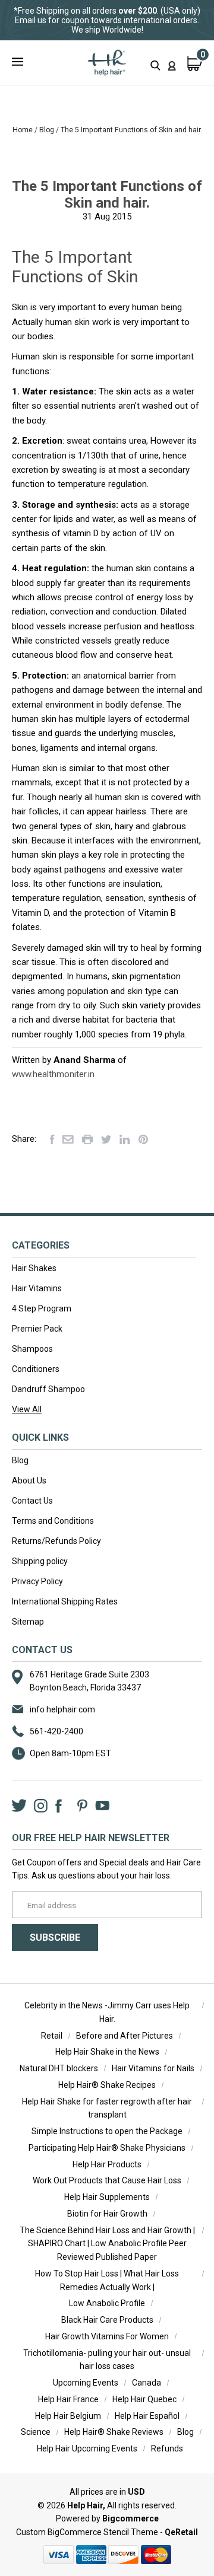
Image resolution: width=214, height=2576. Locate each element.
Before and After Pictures (125, 2036)
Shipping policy (40, 1561)
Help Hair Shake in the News (107, 2052)
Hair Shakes (34, 1268)
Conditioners (36, 1369)
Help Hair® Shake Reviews (114, 2432)
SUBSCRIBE (55, 1937)
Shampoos (32, 1349)
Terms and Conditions (53, 1521)
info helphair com (62, 1709)
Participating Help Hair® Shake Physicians (107, 2148)
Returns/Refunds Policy (56, 1541)
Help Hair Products (107, 2164)
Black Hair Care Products (107, 2320)
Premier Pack (37, 1329)
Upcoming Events (86, 2383)
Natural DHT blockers (59, 2068)
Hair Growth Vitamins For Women (107, 2336)
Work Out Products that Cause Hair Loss (107, 2180)
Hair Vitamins (37, 1288)
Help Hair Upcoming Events (87, 2448)
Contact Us (32, 1501)
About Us (29, 1480)
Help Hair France (68, 2399)
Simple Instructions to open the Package (107, 2131)
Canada (147, 2383)
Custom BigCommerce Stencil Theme (87, 2532)
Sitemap (28, 1622)
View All (27, 1409)
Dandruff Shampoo (48, 1389)
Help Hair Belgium (68, 2416)
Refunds (167, 2448)
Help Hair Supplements (107, 2197)
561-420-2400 (56, 1731)
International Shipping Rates (65, 1601)
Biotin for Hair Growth (107, 2214)
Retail (52, 2036)
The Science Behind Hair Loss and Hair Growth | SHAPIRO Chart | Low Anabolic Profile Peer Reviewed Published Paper (107, 2244)
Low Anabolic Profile (107, 2303)
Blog (20, 1460)
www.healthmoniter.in (53, 1074)
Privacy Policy (37, 1581)
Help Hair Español (147, 2416)
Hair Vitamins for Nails (153, 2068)
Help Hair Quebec (144, 2399)
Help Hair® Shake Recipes (107, 2085)
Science (36, 2432)
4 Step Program (42, 1308)
